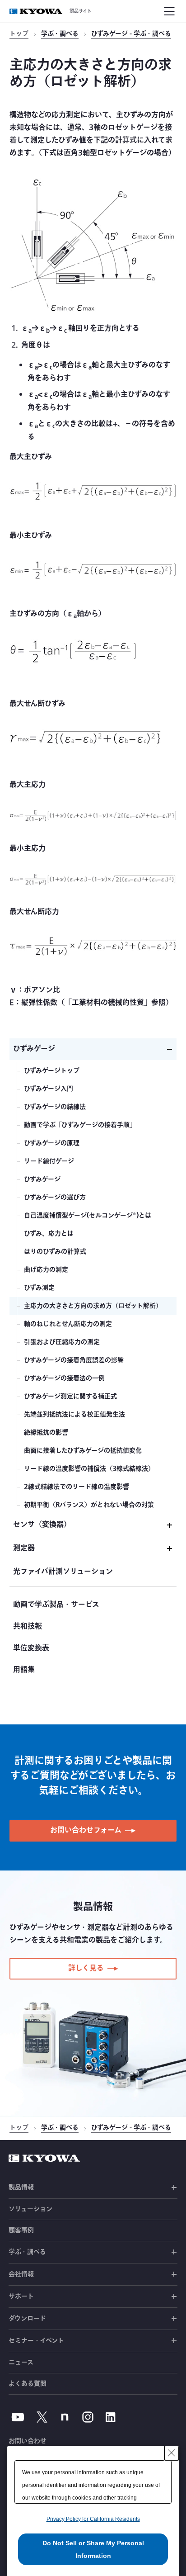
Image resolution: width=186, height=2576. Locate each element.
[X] (42, 2417)
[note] (65, 2417)
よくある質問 (28, 2384)
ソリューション (30, 2209)
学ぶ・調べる (60, 35)
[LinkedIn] (111, 2417)
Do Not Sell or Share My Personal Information (93, 2549)
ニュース (21, 2363)
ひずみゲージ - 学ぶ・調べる (131, 35)
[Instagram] (88, 2417)
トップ (19, 35)
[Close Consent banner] (172, 2453)
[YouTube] (18, 2417)
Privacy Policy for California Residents (93, 2519)
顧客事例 (21, 2230)
